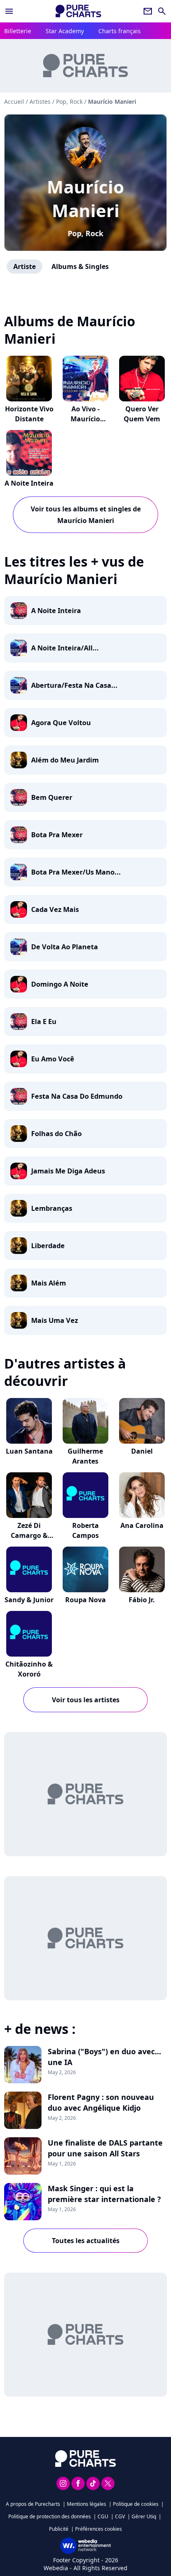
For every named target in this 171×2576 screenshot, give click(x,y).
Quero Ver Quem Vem (142, 414)
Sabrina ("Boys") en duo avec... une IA (104, 2057)
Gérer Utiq (144, 2516)
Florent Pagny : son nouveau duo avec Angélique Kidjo (101, 2102)
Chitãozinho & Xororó (29, 1669)
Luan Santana (29, 1451)
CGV (120, 2516)
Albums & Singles (80, 266)
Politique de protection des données (50, 2516)
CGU (103, 2516)
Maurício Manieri (85, 198)
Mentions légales (87, 2504)
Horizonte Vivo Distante (29, 414)
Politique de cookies (136, 2504)
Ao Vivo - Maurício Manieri (85, 419)
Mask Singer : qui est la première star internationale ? (104, 2194)
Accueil (14, 101)
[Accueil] (78, 11)
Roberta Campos (85, 1530)
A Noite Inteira (29, 483)
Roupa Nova (85, 1600)
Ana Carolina (142, 1525)
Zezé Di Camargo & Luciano (29, 1535)
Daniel (142, 1451)
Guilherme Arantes (85, 1456)
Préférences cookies (99, 2529)
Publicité (59, 2529)
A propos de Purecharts (33, 2504)
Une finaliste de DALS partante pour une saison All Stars (105, 2148)
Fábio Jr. (142, 1600)
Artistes (40, 101)
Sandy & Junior (29, 1600)
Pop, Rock (85, 233)
